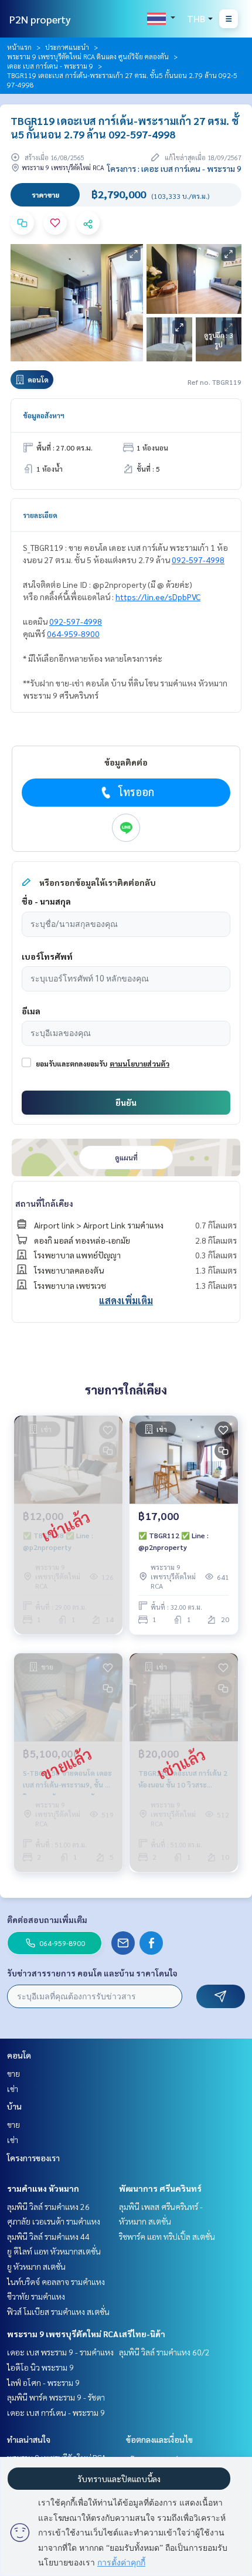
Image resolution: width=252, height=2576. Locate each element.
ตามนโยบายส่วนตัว (139, 1064)
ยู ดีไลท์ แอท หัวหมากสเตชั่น (54, 2251)
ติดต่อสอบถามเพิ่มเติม (47, 1920)
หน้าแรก (19, 47)
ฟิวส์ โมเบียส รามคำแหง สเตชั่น (58, 2311)
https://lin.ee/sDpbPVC (158, 597)
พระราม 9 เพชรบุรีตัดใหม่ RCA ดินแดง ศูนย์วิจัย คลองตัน (88, 56)
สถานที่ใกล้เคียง (44, 1203)
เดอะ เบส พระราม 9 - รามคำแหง (60, 2352)
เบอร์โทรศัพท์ (47, 956)
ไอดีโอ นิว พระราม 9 (40, 2367)
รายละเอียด (40, 515)
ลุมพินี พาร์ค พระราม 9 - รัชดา (56, 2397)
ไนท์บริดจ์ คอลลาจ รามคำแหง (56, 2281)
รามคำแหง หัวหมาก (43, 2188)
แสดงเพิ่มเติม (126, 1300)
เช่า (13, 2088)
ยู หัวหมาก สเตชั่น (36, 2266)
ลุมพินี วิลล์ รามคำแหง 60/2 (164, 2352)
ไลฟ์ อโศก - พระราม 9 (43, 2382)
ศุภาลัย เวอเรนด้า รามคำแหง (54, 2221)
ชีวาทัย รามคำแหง (36, 2296)
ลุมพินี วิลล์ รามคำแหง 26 (48, 2206)
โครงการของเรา (33, 2158)
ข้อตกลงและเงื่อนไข (159, 2439)
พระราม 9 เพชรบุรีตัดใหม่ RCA (63, 2334)
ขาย (13, 2073)
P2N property (40, 19)
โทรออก (136, 792)
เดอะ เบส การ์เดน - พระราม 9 (50, 66)
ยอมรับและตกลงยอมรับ (71, 1064)
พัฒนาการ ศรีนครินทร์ (160, 2188)
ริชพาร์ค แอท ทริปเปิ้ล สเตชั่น (167, 2236)
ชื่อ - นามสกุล (46, 901)
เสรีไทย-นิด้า (142, 2334)
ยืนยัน (126, 1102)
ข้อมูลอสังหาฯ (44, 415)
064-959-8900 (73, 634)
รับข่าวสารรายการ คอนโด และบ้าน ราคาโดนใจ (92, 1973)
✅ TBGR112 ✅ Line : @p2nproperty (173, 1541)
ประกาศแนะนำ (67, 47)
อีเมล (31, 1011)
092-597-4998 (198, 560)
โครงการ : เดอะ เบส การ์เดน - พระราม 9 (174, 168)
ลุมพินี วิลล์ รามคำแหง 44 (48, 2236)
